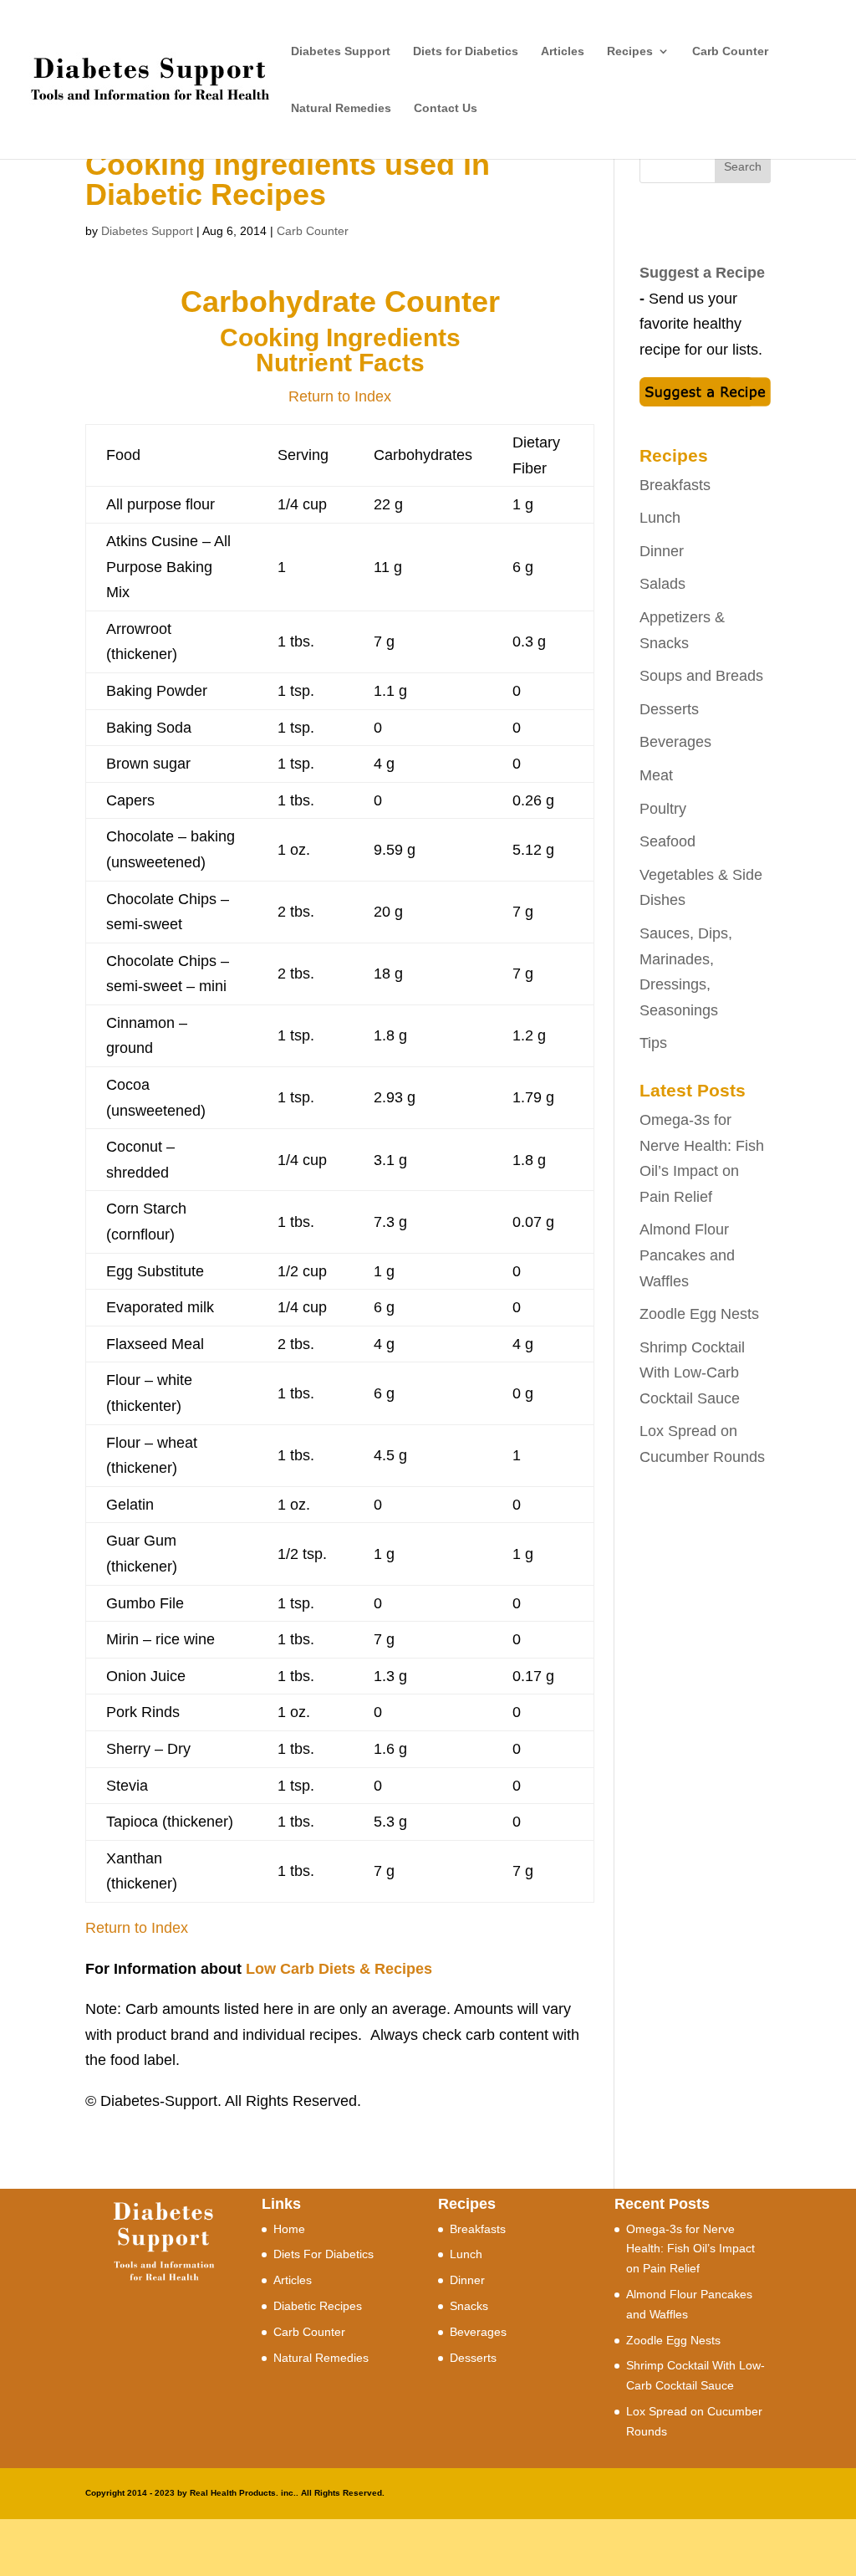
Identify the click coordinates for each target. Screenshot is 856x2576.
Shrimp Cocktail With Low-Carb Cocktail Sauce (692, 1373)
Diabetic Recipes (318, 2306)
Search (743, 166)
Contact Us (446, 108)
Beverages (675, 742)
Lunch (660, 518)
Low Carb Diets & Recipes (339, 1969)
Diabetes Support (341, 51)
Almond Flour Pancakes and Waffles (687, 1255)
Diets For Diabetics (324, 2254)
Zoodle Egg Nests (699, 1314)
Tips (653, 1043)
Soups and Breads (701, 676)
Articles (563, 51)
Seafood (667, 841)
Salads (662, 584)
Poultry (663, 809)
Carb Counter (730, 51)
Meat (656, 775)
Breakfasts (675, 485)
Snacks (469, 2306)
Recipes (630, 51)
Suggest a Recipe (702, 273)
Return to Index (340, 396)
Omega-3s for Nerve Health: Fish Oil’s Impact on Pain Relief (690, 2249)
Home (289, 2229)
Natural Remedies (341, 108)
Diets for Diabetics (466, 51)
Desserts (669, 709)
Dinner (662, 551)
